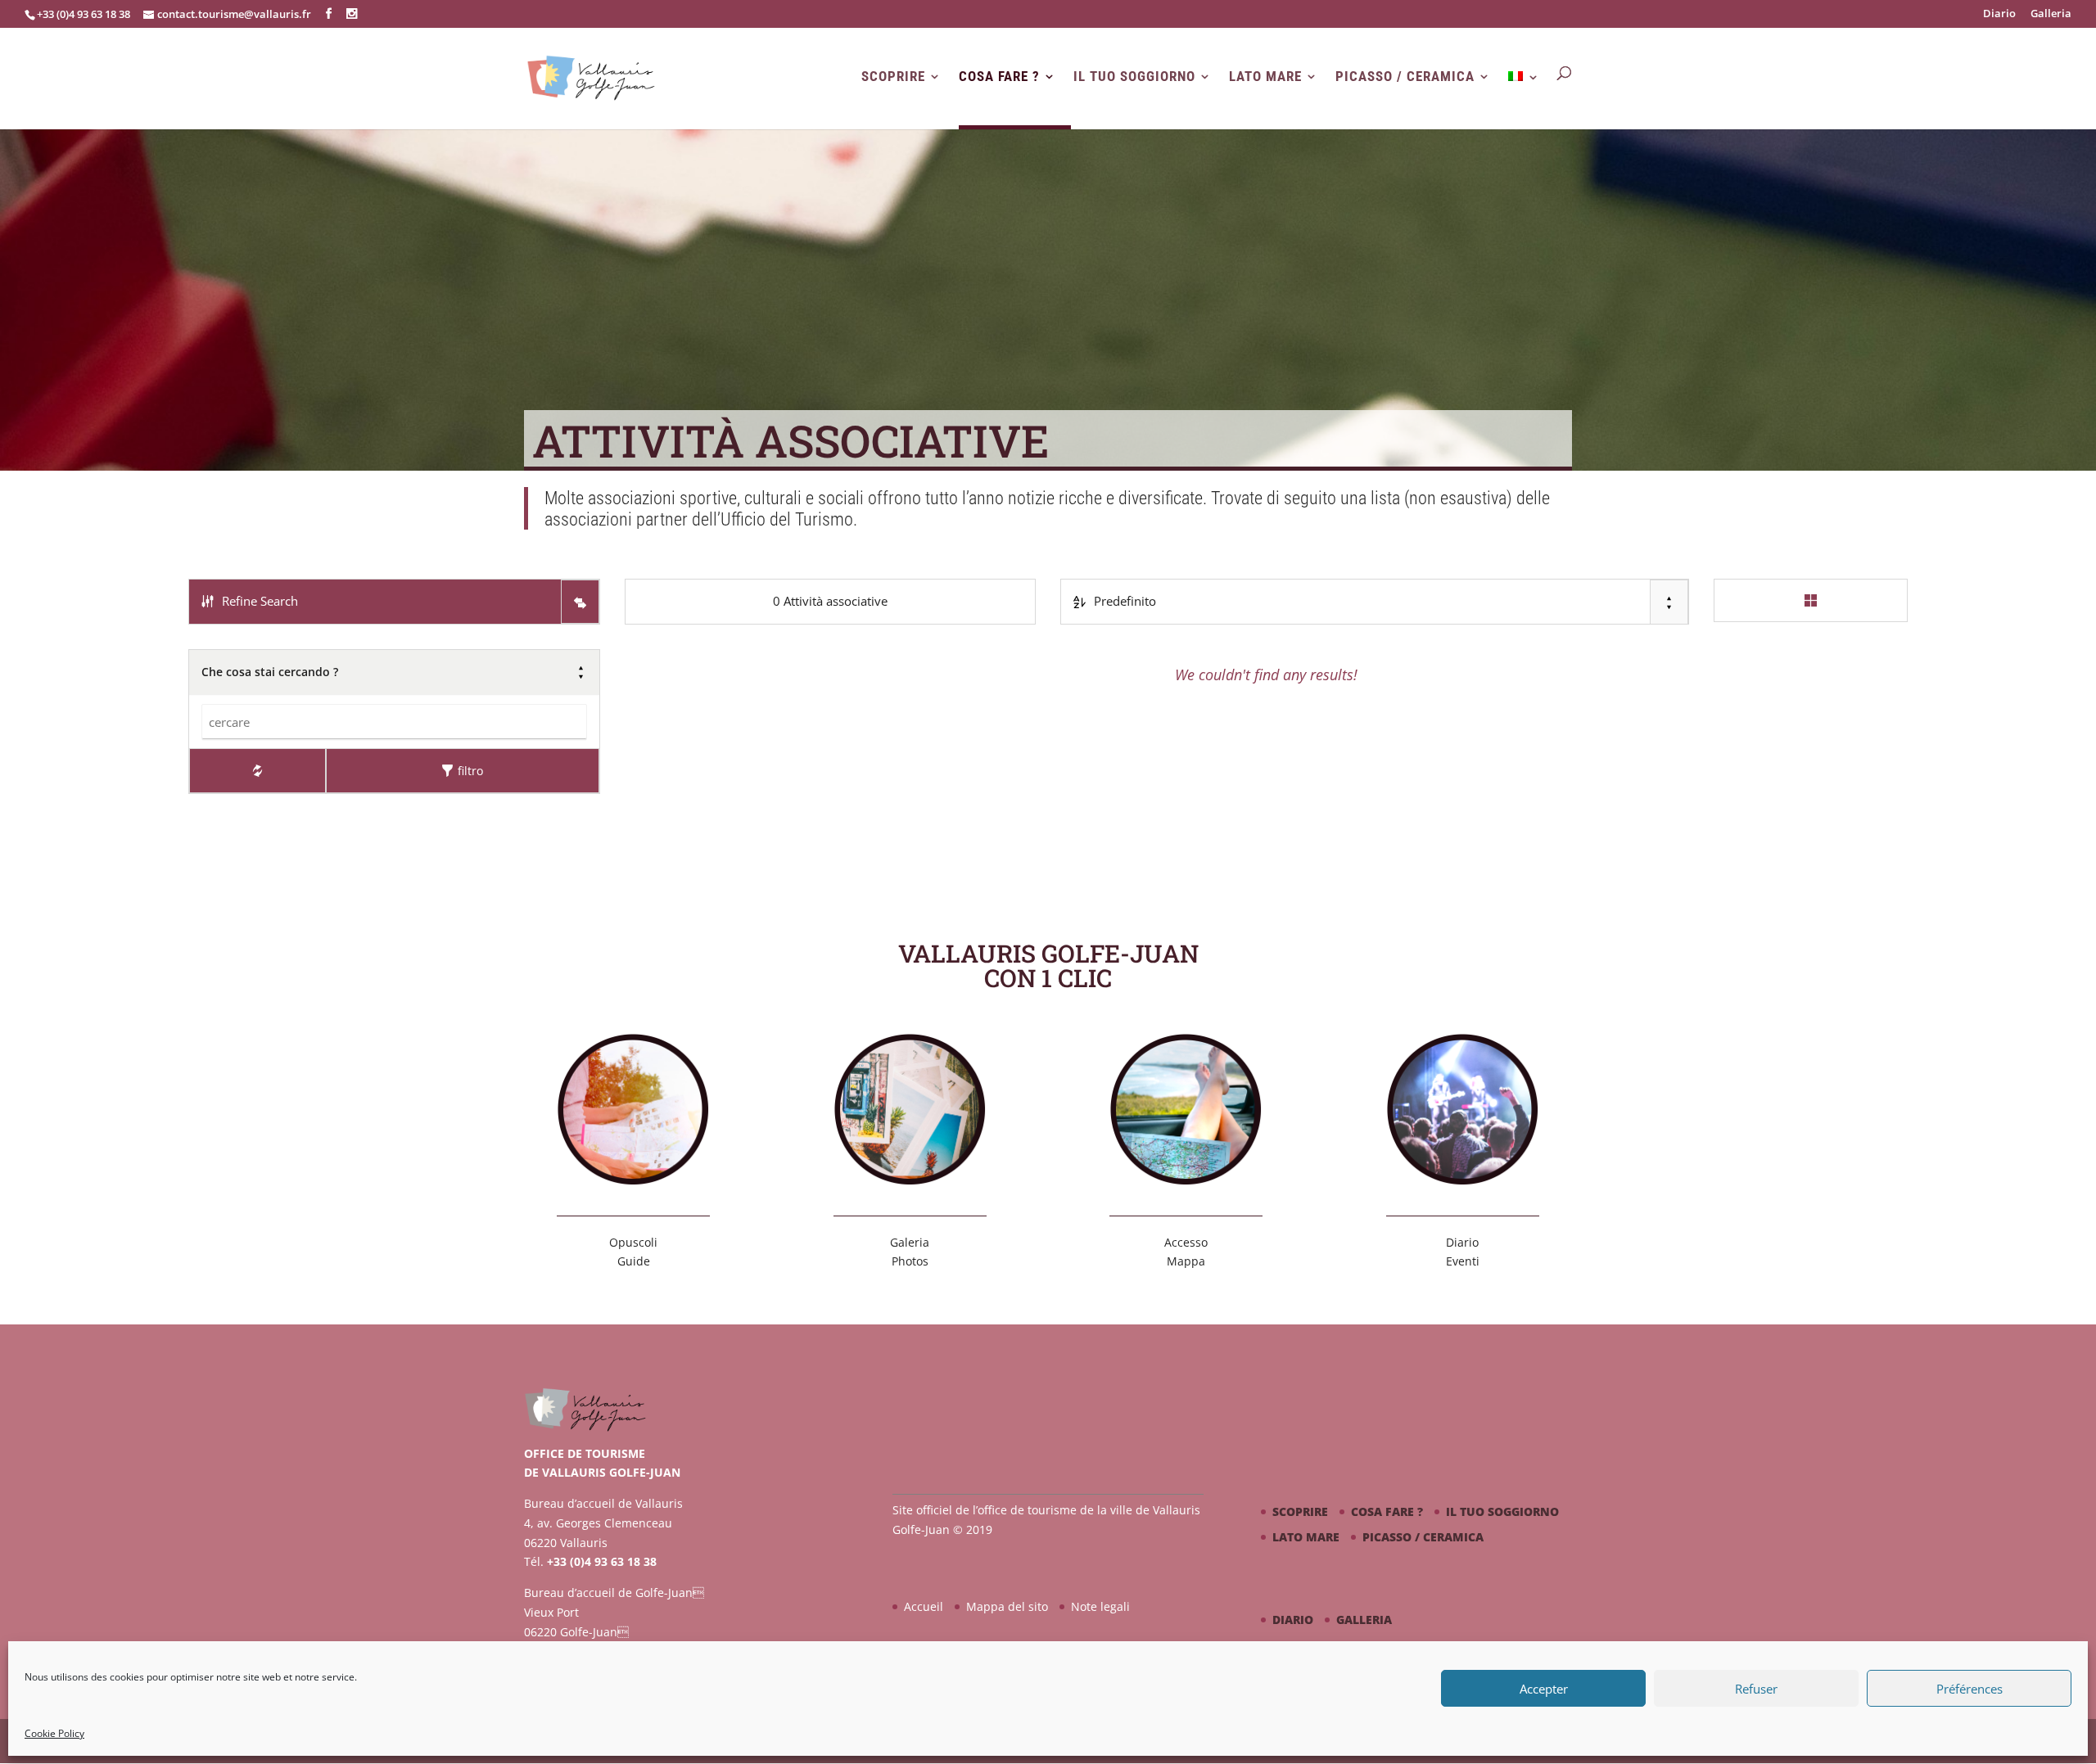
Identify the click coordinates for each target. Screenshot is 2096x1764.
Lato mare (1265, 77)
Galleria (2051, 14)
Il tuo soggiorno (1134, 77)
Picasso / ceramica (1405, 77)
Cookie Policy (54, 1733)
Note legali (1100, 1606)
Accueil (924, 1606)
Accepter (1544, 1689)
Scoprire (893, 77)
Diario (1999, 14)
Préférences (1970, 1689)
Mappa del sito (1007, 1606)
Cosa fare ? (999, 77)
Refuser (1756, 1689)
